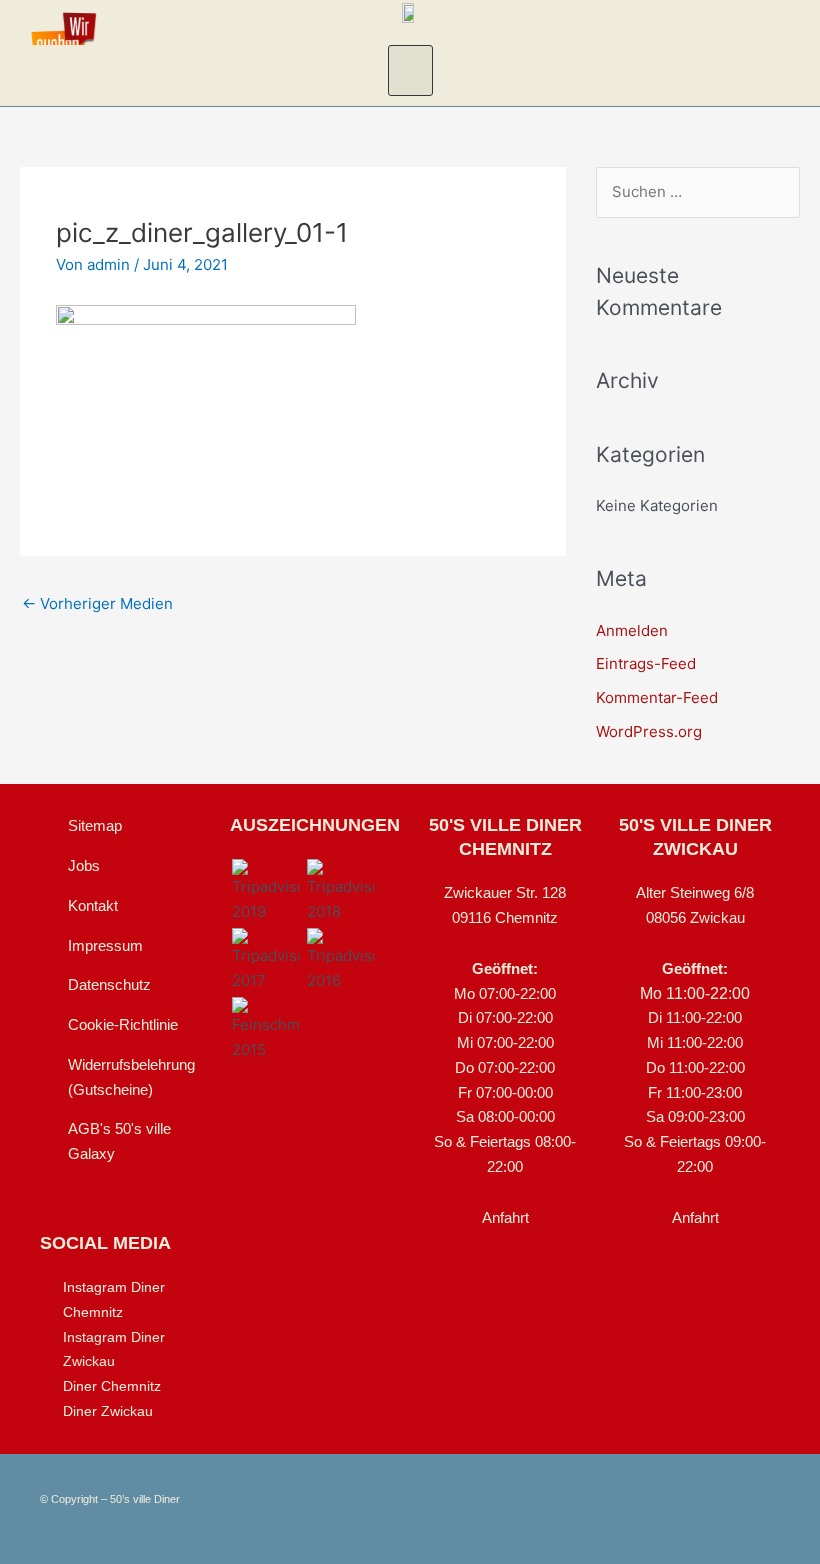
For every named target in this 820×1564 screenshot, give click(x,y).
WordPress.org (649, 731)
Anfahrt (505, 1217)
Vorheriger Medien (97, 603)
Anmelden (632, 630)
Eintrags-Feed (646, 663)
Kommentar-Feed (657, 697)
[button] (410, 71)
